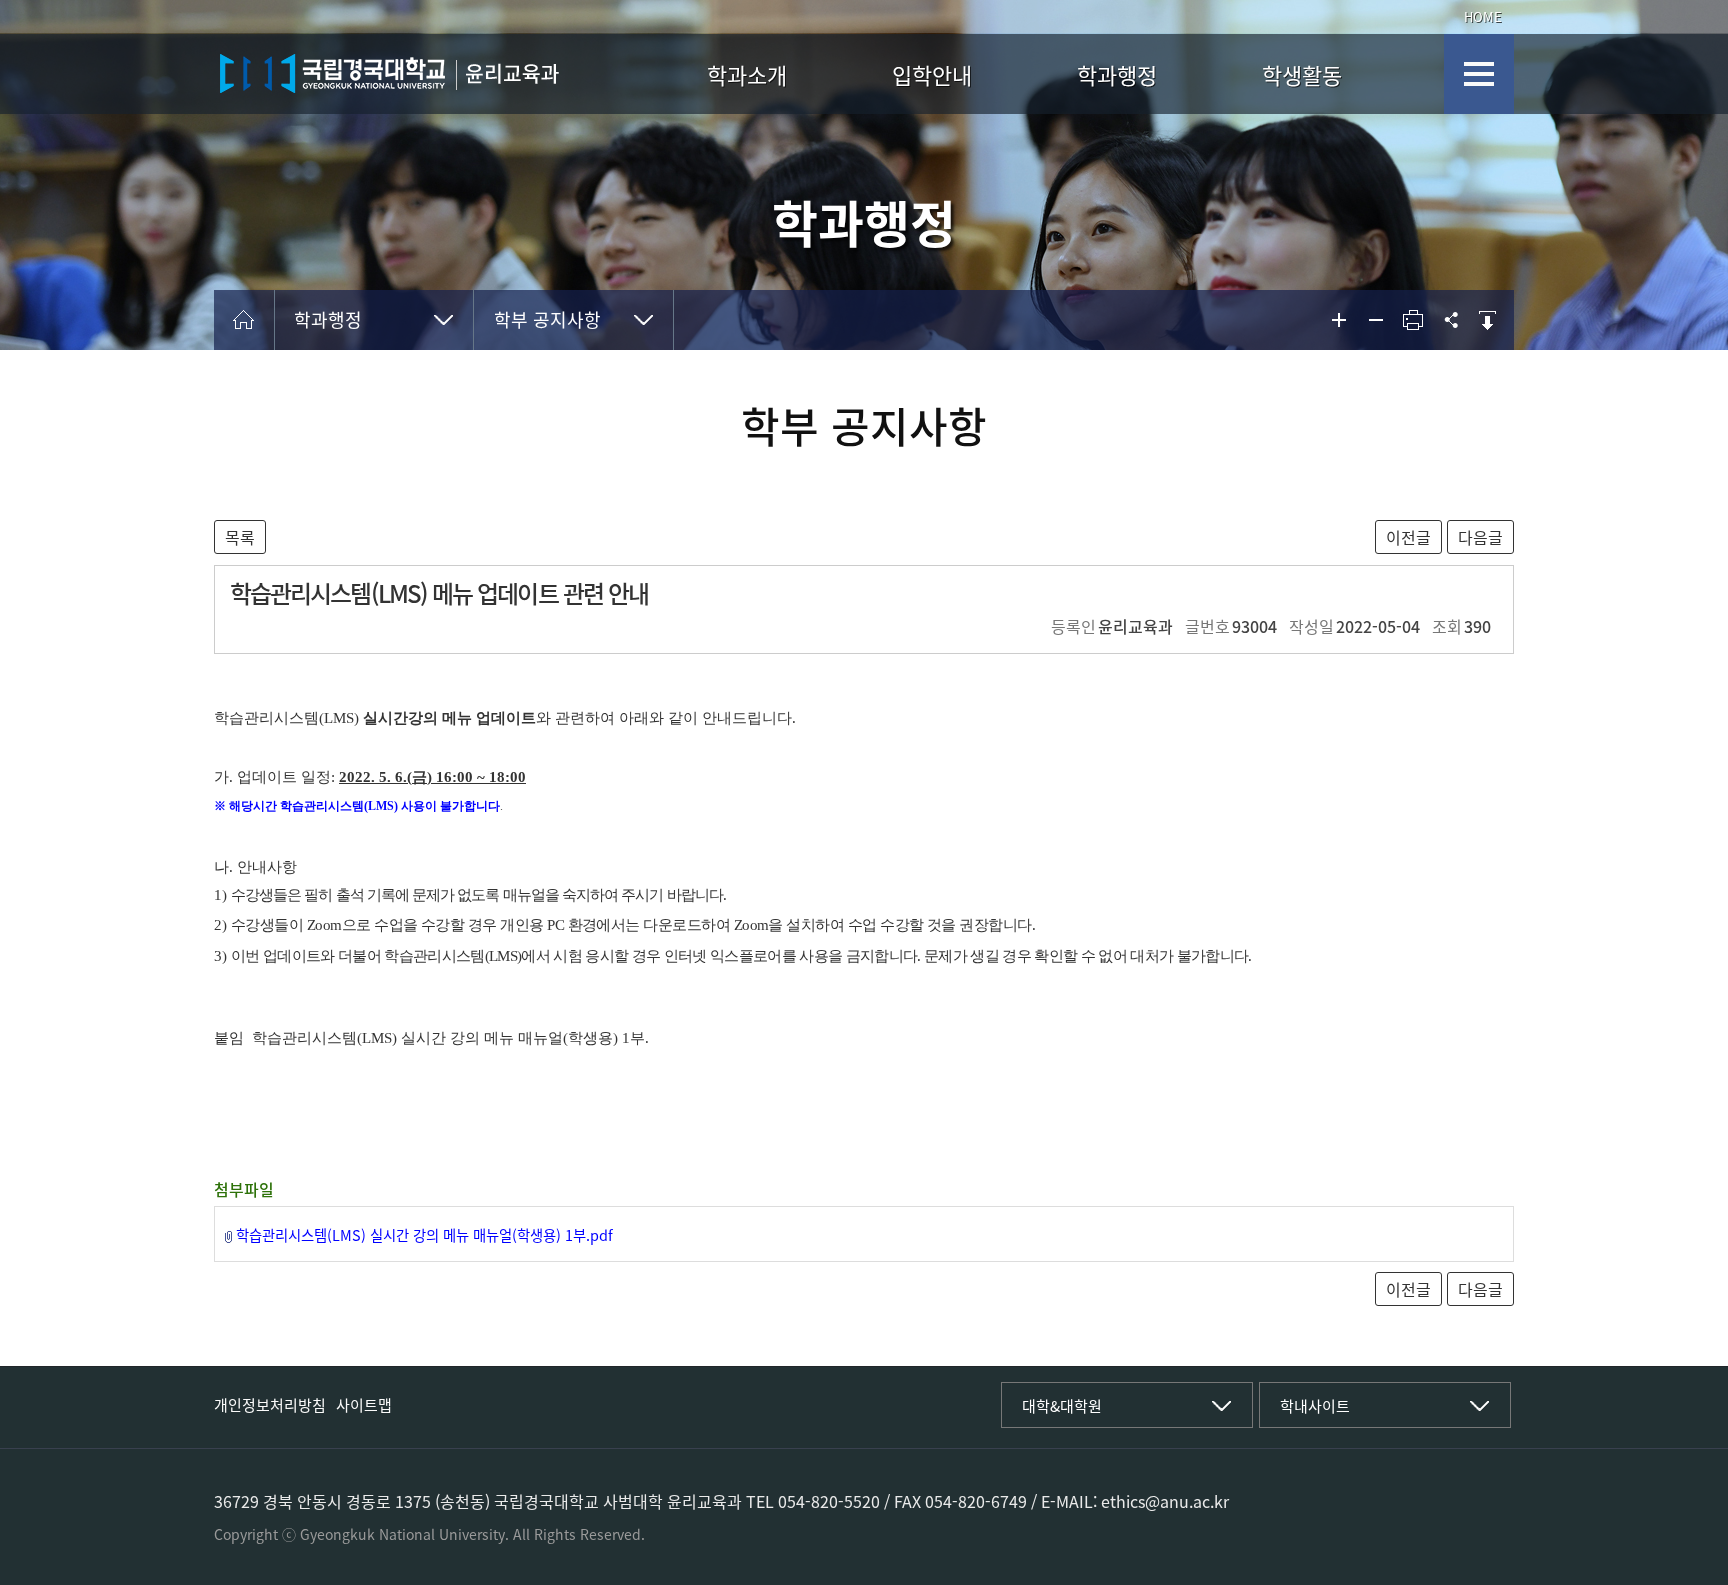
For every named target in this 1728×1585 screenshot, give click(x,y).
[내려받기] (1487, 320)
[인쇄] (1413, 320)
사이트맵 (364, 1405)
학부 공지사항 (547, 319)
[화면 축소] (1376, 320)
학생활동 (1302, 75)
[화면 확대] (1339, 320)
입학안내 (932, 75)
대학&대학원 (1062, 1406)
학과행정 (1117, 75)
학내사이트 (1315, 1406)
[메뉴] (1479, 74)
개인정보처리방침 (270, 1405)
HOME (1483, 16)
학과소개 (747, 75)
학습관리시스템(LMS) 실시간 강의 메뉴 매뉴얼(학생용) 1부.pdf (424, 1235)
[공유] (1450, 320)
